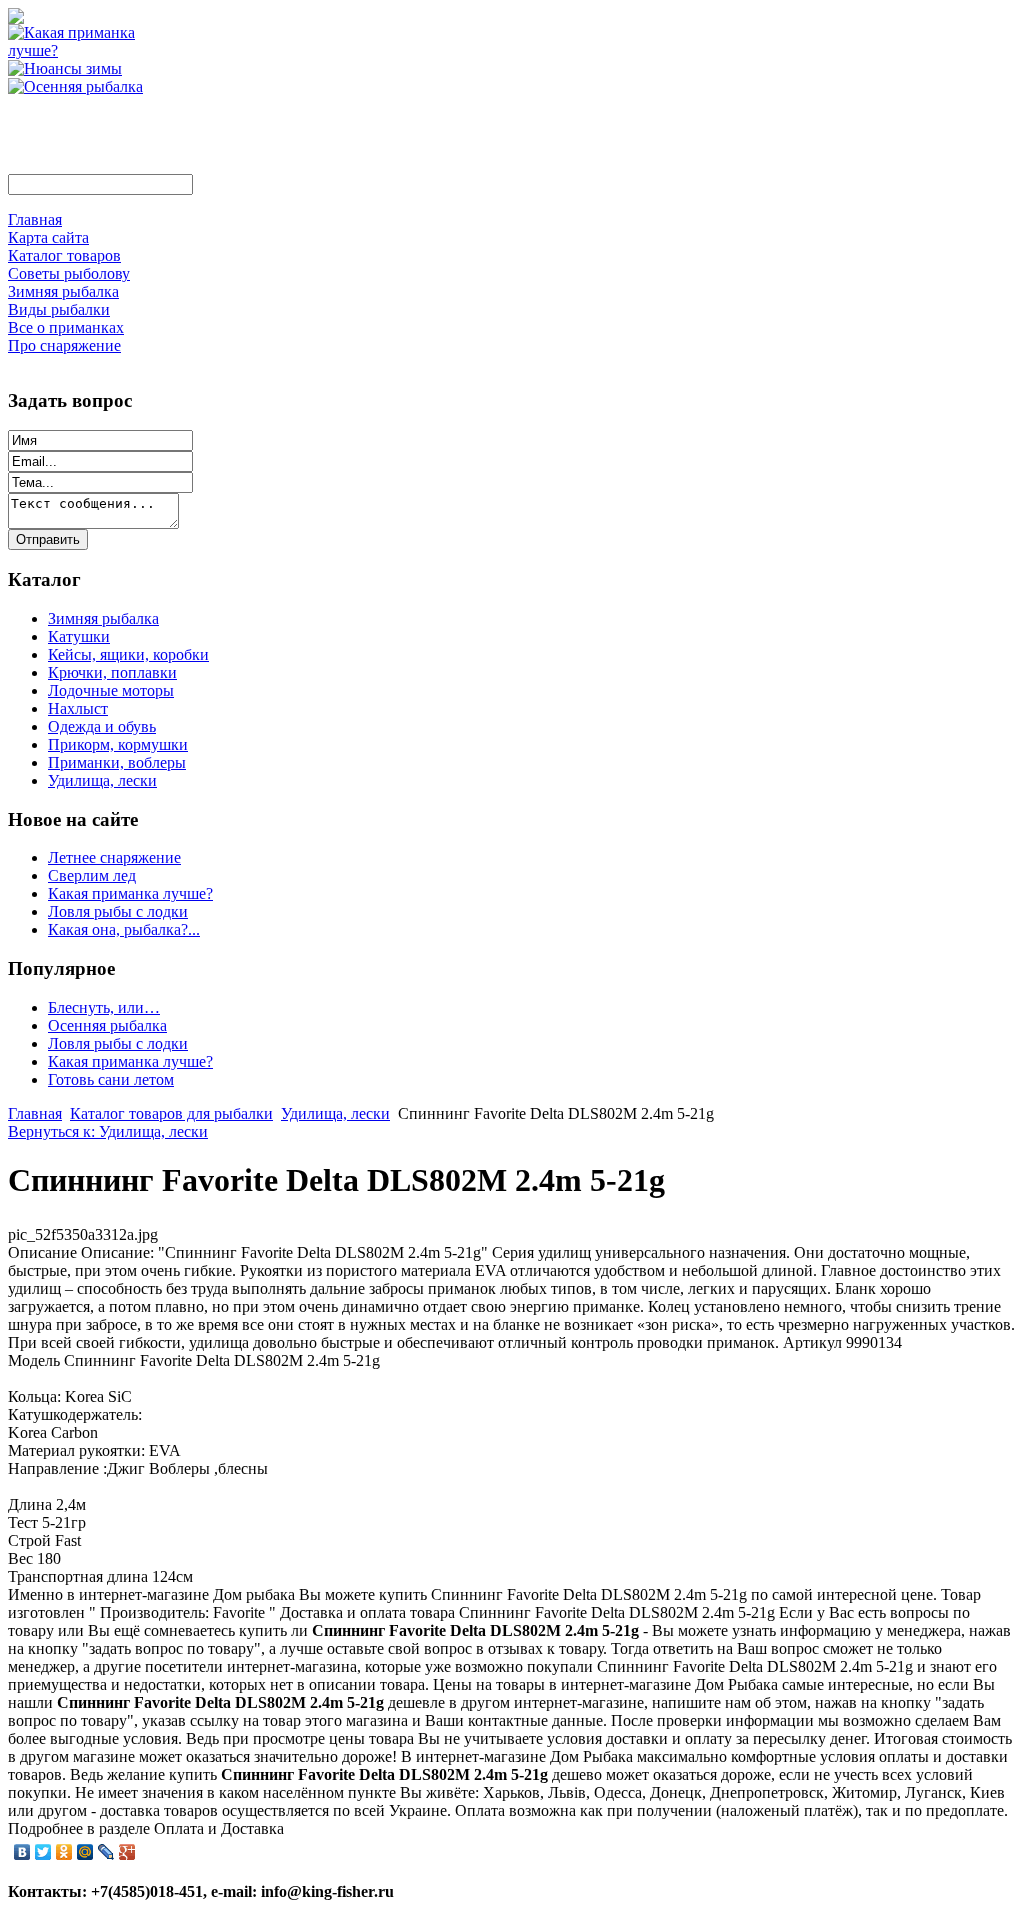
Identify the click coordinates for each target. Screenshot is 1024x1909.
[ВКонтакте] (22, 1852)
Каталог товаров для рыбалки (171, 1113)
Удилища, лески (102, 780)
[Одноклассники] (64, 1852)
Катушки (79, 636)
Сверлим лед (92, 875)
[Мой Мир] (85, 1852)
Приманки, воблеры (117, 762)
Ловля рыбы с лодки (118, 911)
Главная (35, 1113)
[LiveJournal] (106, 1852)
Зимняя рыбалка (103, 618)
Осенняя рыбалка (107, 1025)
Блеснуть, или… (104, 1007)
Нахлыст (78, 708)
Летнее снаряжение (114, 857)
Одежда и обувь (102, 726)
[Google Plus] (127, 1852)
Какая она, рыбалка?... (124, 929)
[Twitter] (43, 1852)
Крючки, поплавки (112, 672)
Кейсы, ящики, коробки (128, 654)
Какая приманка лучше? (130, 893)
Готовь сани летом (111, 1079)
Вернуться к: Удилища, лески (108, 1131)
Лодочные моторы (111, 690)
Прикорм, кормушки (118, 744)
